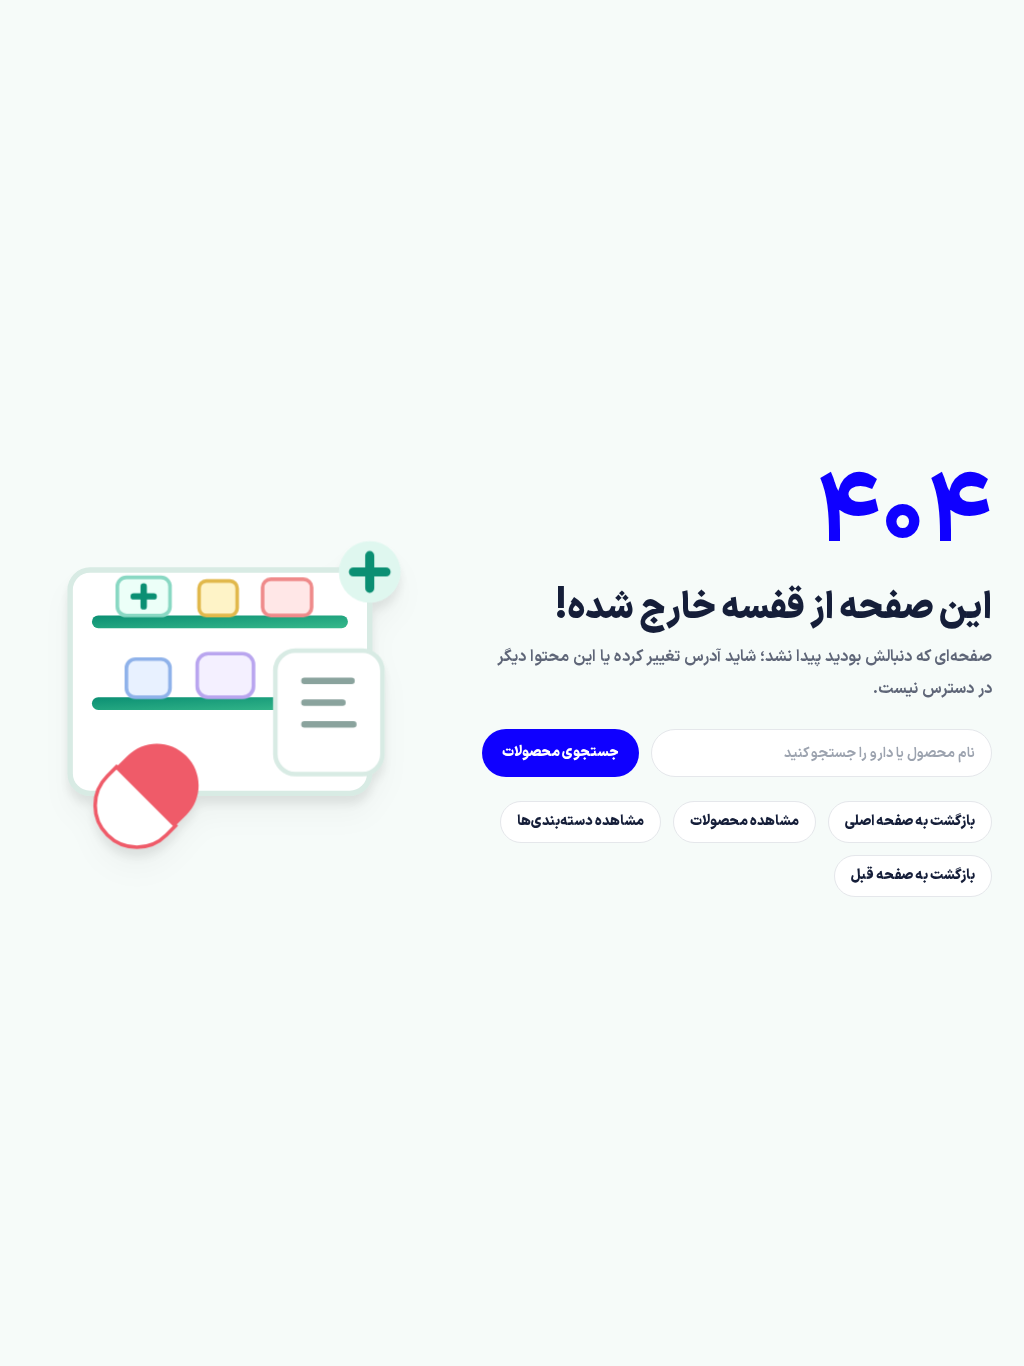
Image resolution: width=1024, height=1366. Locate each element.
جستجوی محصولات (560, 752)
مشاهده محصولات (744, 821)
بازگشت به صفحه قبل (913, 875)
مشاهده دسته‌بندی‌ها (580, 821)
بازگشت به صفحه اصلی (910, 821)
